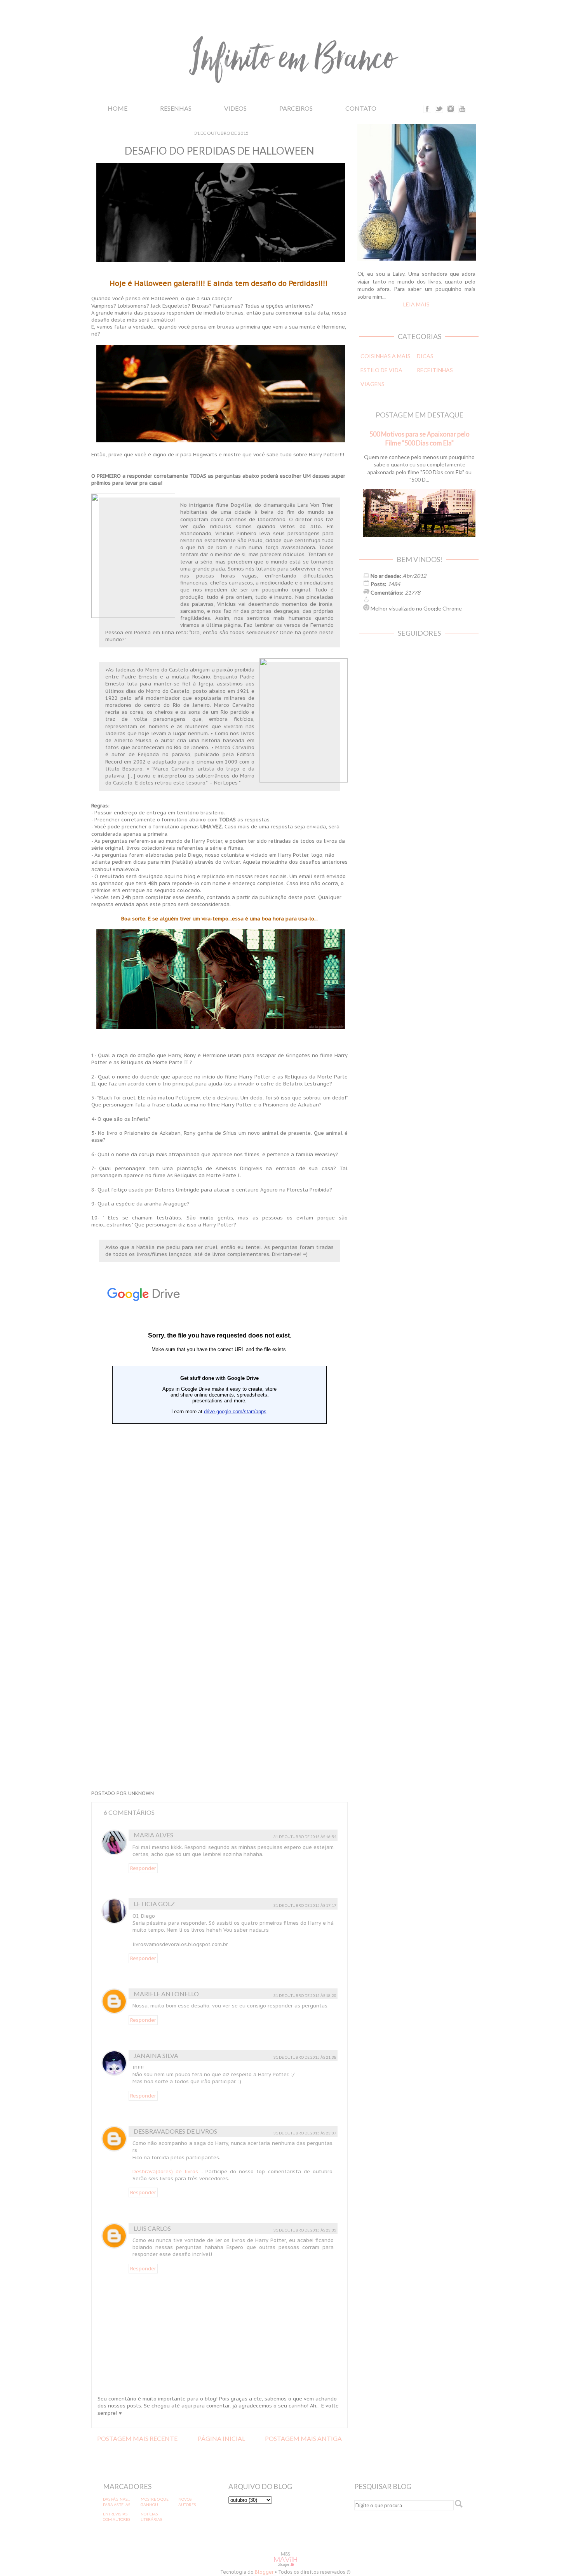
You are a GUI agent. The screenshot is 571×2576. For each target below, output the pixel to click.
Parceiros (296, 108)
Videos (235, 108)
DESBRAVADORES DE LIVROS (175, 2131)
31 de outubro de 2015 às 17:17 (305, 1905)
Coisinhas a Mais (386, 356)
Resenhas (176, 108)
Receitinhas (435, 370)
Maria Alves (153, 1835)
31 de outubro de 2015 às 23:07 (305, 2133)
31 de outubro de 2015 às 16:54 (305, 1837)
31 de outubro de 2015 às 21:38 (305, 2057)
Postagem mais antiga (303, 2438)
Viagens (373, 384)
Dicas (425, 356)
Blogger (264, 2572)
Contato (361, 108)
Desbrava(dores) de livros (165, 2172)
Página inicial (221, 2438)
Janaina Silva (156, 2055)
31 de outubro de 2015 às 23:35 (305, 2230)
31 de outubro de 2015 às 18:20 (305, 1995)
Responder (143, 1868)
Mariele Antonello (166, 1994)
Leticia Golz (154, 1904)
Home (118, 108)
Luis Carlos (152, 2228)
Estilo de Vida (381, 370)
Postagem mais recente (137, 2438)
